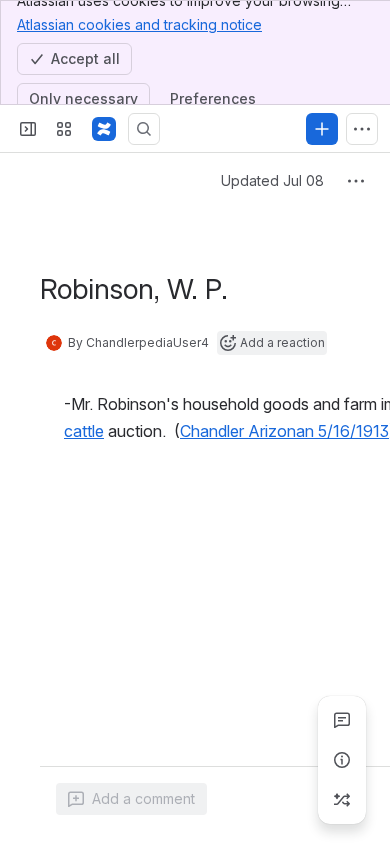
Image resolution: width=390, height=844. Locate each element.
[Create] (322, 129)
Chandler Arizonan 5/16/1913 (284, 431)
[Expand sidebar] (28, 129)
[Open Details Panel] (342, 760)
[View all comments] (342, 720)
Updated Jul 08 (272, 180)
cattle (84, 431)
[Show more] (362, 129)
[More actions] (356, 181)
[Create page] (342, 800)
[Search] (144, 129)
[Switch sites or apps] (64, 129)
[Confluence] (104, 129)
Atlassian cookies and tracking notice (139, 24)
